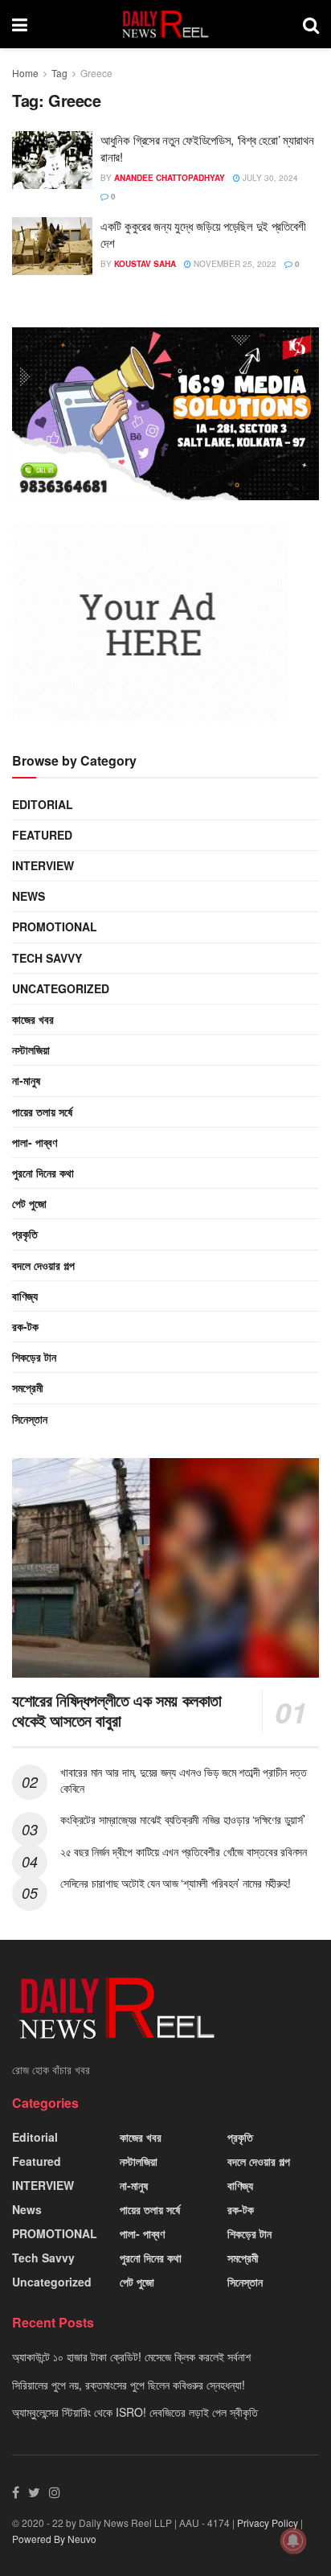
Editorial (43, 804)
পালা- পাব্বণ (35, 1142)
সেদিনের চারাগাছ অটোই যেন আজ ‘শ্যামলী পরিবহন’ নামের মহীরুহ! (175, 1883)
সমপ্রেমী (28, 1387)
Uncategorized (61, 988)
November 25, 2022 (234, 264)
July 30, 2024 (269, 178)
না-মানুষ (26, 1080)
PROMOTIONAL (55, 926)
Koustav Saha (145, 264)
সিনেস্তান (30, 1419)
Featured (42, 835)
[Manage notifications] (293, 2541)
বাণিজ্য (25, 1296)
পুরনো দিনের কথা (43, 1173)
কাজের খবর (33, 1019)
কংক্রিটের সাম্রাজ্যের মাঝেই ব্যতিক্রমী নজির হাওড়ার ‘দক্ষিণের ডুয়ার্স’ (183, 1819)
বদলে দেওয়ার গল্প (43, 1265)
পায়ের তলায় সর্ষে (42, 1111)
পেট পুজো (29, 1203)
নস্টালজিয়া (31, 1050)
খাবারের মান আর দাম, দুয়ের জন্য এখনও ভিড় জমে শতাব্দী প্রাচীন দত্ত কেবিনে (184, 1780)
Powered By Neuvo (54, 2539)
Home (25, 73)
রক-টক (25, 1326)
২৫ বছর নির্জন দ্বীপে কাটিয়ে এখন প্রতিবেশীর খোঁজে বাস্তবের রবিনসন (184, 1851)
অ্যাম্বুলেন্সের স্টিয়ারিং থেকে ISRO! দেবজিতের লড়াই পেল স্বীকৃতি (135, 2412)
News (29, 896)
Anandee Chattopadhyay (170, 178)
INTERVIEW (43, 865)
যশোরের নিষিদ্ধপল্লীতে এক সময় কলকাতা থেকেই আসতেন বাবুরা (117, 1710)
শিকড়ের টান (34, 1357)
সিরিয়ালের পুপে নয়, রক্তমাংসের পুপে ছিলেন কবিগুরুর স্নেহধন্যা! (129, 2385)
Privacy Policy (268, 2523)
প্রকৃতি (25, 1234)
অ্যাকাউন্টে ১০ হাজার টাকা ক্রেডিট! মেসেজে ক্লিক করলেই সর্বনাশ (131, 2356)
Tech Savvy (47, 958)
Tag (59, 73)
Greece (96, 73)
